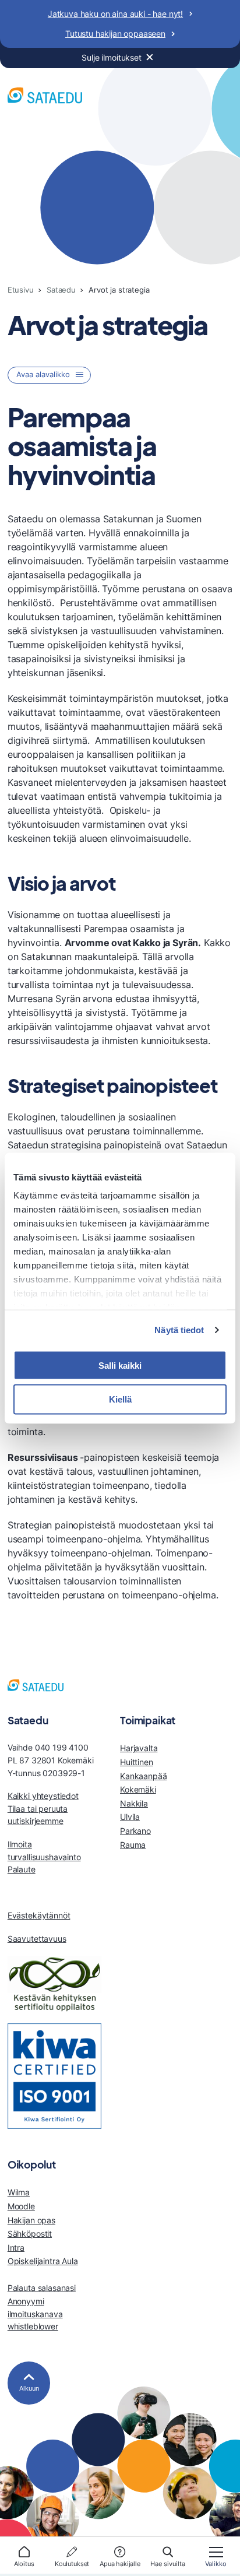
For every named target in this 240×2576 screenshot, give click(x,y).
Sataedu (61, 290)
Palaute (22, 1869)
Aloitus (24, 2564)
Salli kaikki (120, 1365)
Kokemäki (138, 1789)
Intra (16, 2248)
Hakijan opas (31, 2220)
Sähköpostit (30, 2234)
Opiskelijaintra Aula (43, 2261)
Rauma (133, 1845)
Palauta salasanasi (42, 2288)
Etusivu (21, 290)
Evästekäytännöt (39, 1915)
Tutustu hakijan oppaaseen (115, 34)
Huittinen (137, 1762)
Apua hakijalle (120, 2564)
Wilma (19, 2192)
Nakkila (134, 1803)
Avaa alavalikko (43, 375)
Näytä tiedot (179, 1330)
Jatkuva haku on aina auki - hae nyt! (115, 14)
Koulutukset (72, 2564)
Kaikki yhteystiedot (43, 1796)
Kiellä (120, 1399)
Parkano (135, 1831)
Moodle (21, 2206)
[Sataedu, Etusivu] (45, 97)
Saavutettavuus (37, 1939)
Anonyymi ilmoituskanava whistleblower (35, 2314)
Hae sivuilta (168, 2564)
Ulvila (130, 1817)
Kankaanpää (143, 1776)
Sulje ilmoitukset (112, 57)
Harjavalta (139, 1748)
